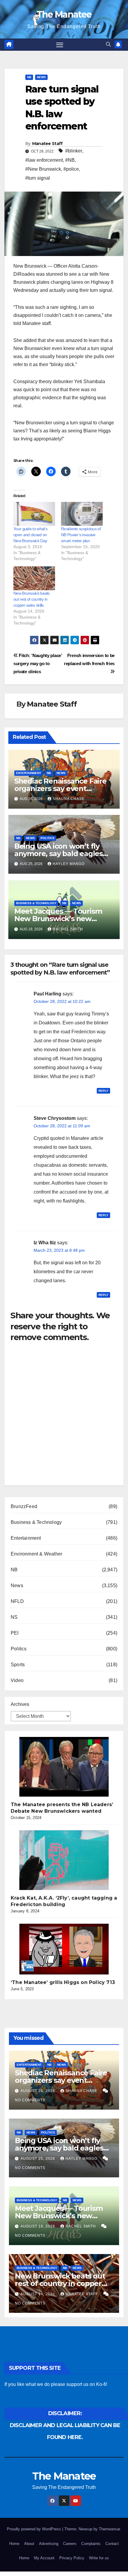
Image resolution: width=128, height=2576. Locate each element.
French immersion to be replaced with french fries (89, 659)
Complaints (91, 2544)
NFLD (17, 1601)
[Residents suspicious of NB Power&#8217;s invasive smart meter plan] (82, 514)
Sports (18, 1665)
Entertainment (29, 773)
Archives (20, 1704)
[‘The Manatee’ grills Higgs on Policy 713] (64, 1949)
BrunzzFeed (24, 1506)
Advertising (49, 2544)
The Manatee (64, 14)
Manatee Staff (47, 144)
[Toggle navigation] (60, 45)
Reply (103, 1091)
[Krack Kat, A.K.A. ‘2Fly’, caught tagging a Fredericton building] (64, 1860)
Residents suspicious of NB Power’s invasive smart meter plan (81, 535)
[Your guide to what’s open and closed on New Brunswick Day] (34, 514)
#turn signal (38, 178)
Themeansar (109, 2529)
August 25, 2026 (38, 2159)
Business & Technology (36, 903)
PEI (15, 1633)
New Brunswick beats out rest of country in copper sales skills (32, 599)
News (41, 77)
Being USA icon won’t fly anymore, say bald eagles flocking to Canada (58, 854)
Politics (47, 838)
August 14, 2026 (38, 2294)
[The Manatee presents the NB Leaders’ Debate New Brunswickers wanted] (64, 1767)
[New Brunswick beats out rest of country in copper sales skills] (34, 578)
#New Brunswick (43, 169)
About (29, 2544)
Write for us (99, 2558)
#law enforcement (44, 160)
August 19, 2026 (38, 2226)
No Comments (30, 2100)
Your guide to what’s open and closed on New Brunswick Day (30, 535)
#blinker (74, 151)
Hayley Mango (69, 864)
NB (29, 77)
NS (14, 1617)
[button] (108, 44)
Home (14, 2544)
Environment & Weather (36, 1554)
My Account (44, 2558)
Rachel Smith (68, 929)
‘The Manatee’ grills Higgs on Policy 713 (63, 1982)
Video (17, 1680)
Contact (112, 2544)
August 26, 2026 (38, 2091)
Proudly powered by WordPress (35, 2529)
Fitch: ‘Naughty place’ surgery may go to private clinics (38, 663)
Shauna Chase (69, 799)
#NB (70, 160)
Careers (70, 2544)
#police (71, 169)
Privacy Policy (72, 2558)
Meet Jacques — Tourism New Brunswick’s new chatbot (58, 919)
